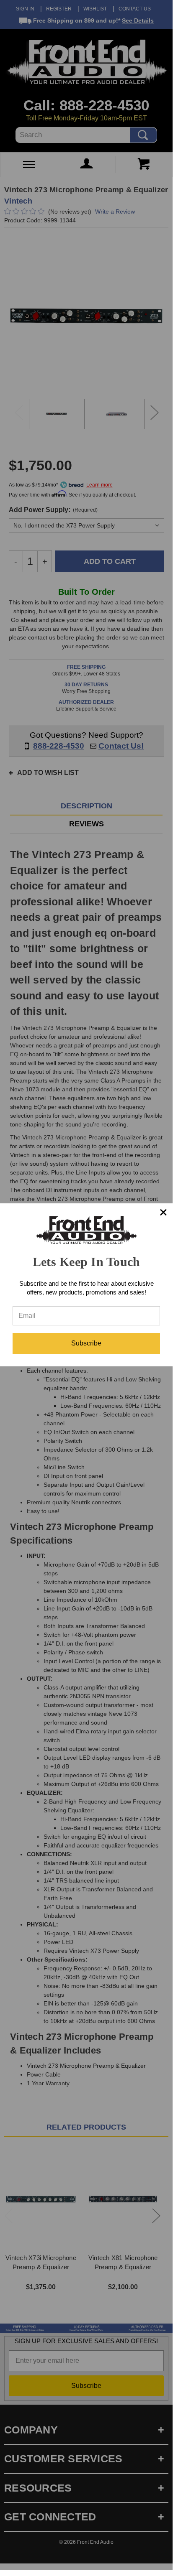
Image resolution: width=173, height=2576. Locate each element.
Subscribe (86, 1343)
